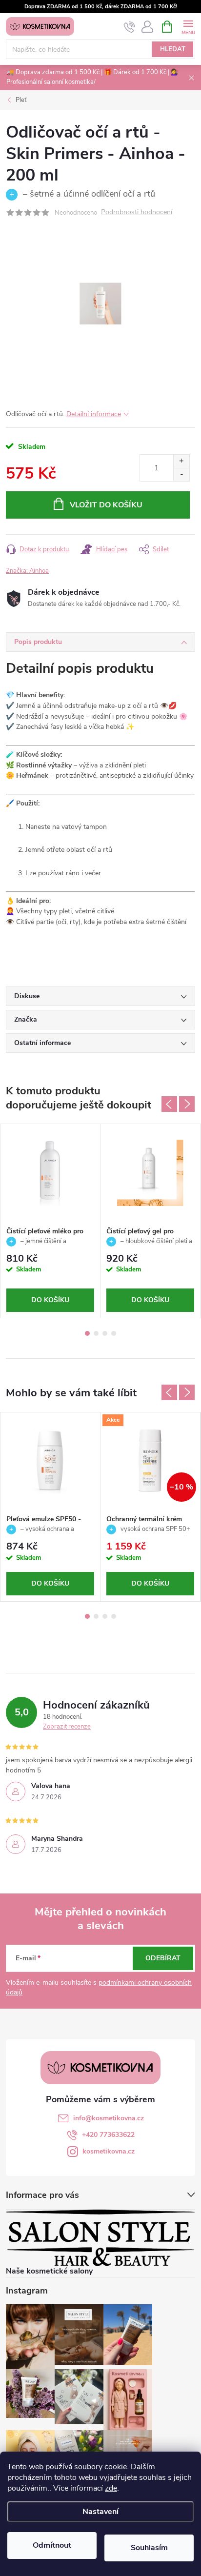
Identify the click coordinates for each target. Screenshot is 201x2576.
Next (187, 1104)
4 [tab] (114, 1333)
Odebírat (163, 1958)
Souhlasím (149, 2548)
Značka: (27, 571)
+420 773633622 (108, 2135)
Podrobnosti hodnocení (137, 212)
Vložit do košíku (106, 505)
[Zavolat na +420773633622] (130, 27)
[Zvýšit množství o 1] (181, 461)
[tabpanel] (50, 1221)
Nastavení (100, 2512)
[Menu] (188, 26)
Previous (169, 1104)
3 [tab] (105, 1333)
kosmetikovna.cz (109, 2151)
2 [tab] (96, 1333)
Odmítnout (52, 2545)
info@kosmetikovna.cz (109, 2118)
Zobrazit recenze (67, 1727)
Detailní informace (94, 414)
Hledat (173, 49)
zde (111, 2488)
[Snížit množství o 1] (181, 474)
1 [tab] (87, 1333)
